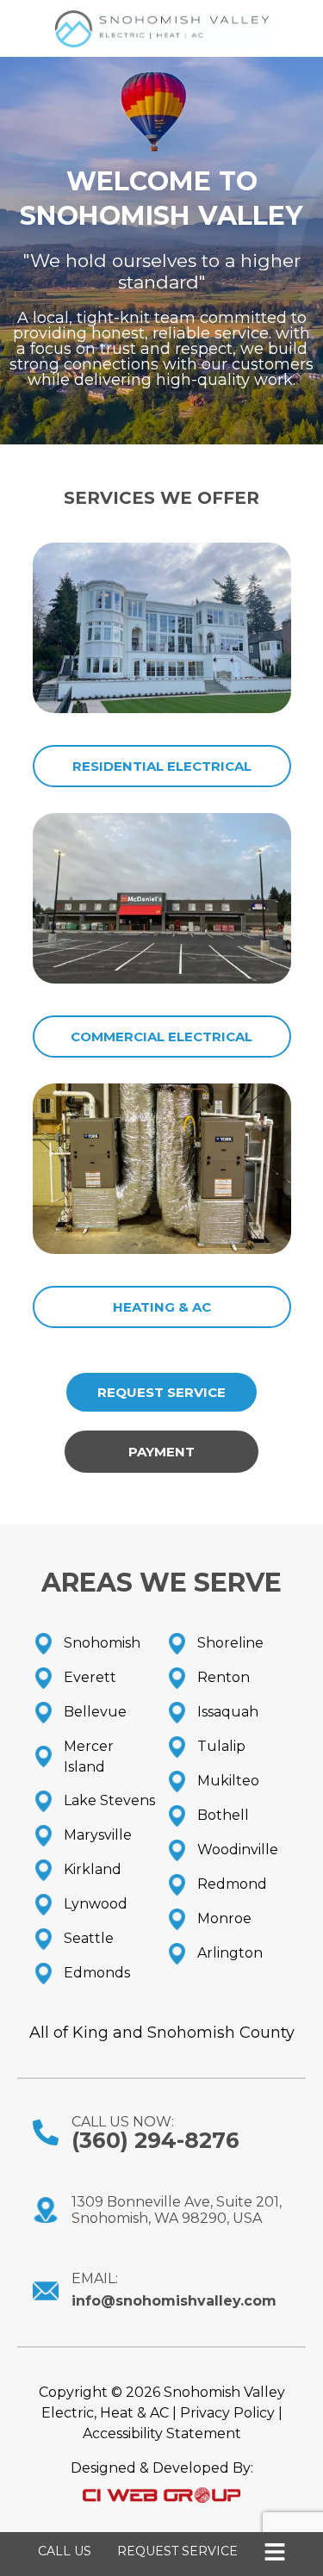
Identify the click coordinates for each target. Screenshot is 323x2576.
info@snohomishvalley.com (174, 2301)
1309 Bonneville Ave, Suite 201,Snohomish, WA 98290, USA (177, 2210)
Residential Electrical (162, 766)
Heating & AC (162, 1307)
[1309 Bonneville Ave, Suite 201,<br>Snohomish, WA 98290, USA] (46, 2210)
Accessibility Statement (162, 2433)
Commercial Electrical (161, 1037)
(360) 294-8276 (155, 2140)
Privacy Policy (227, 2413)
